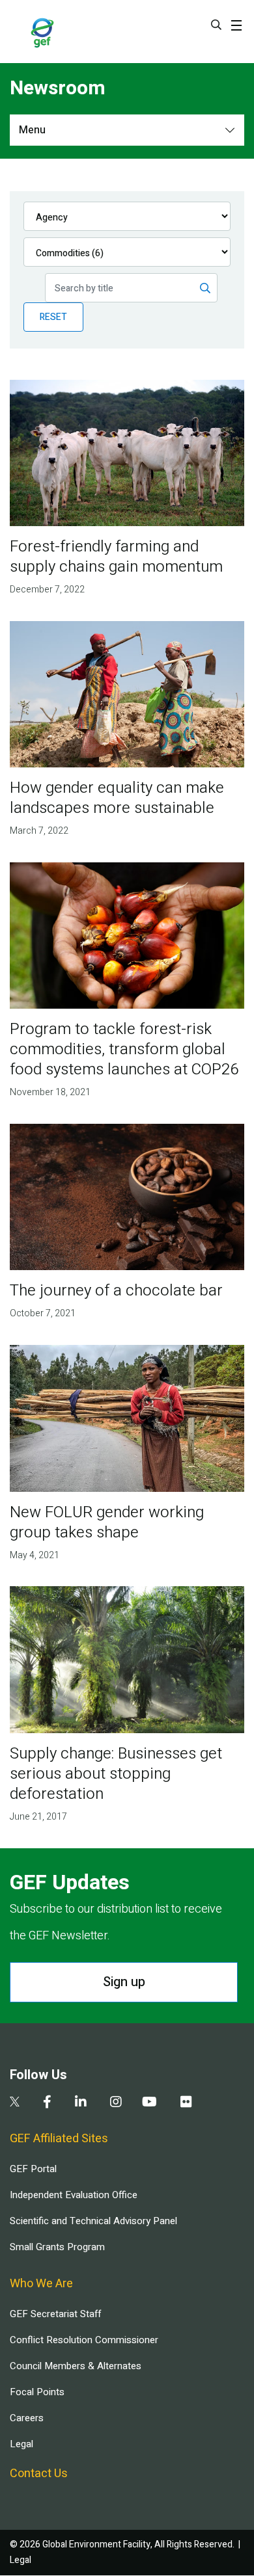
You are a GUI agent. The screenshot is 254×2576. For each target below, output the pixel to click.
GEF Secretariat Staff (55, 2314)
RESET (53, 317)
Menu (32, 130)
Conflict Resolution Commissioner (84, 2340)
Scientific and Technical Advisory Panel (93, 2221)
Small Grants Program (57, 2247)
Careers (27, 2418)
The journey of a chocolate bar (116, 1291)
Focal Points (37, 2392)
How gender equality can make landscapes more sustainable (117, 798)
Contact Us (39, 2474)
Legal (21, 2444)
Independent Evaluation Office (74, 2195)
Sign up (124, 1982)
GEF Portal (33, 2169)
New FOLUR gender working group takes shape (107, 1522)
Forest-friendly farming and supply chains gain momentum (116, 557)
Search (216, 25)
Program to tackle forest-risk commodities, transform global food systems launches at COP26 (124, 1049)
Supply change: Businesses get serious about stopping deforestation (116, 1774)
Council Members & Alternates (76, 2366)
